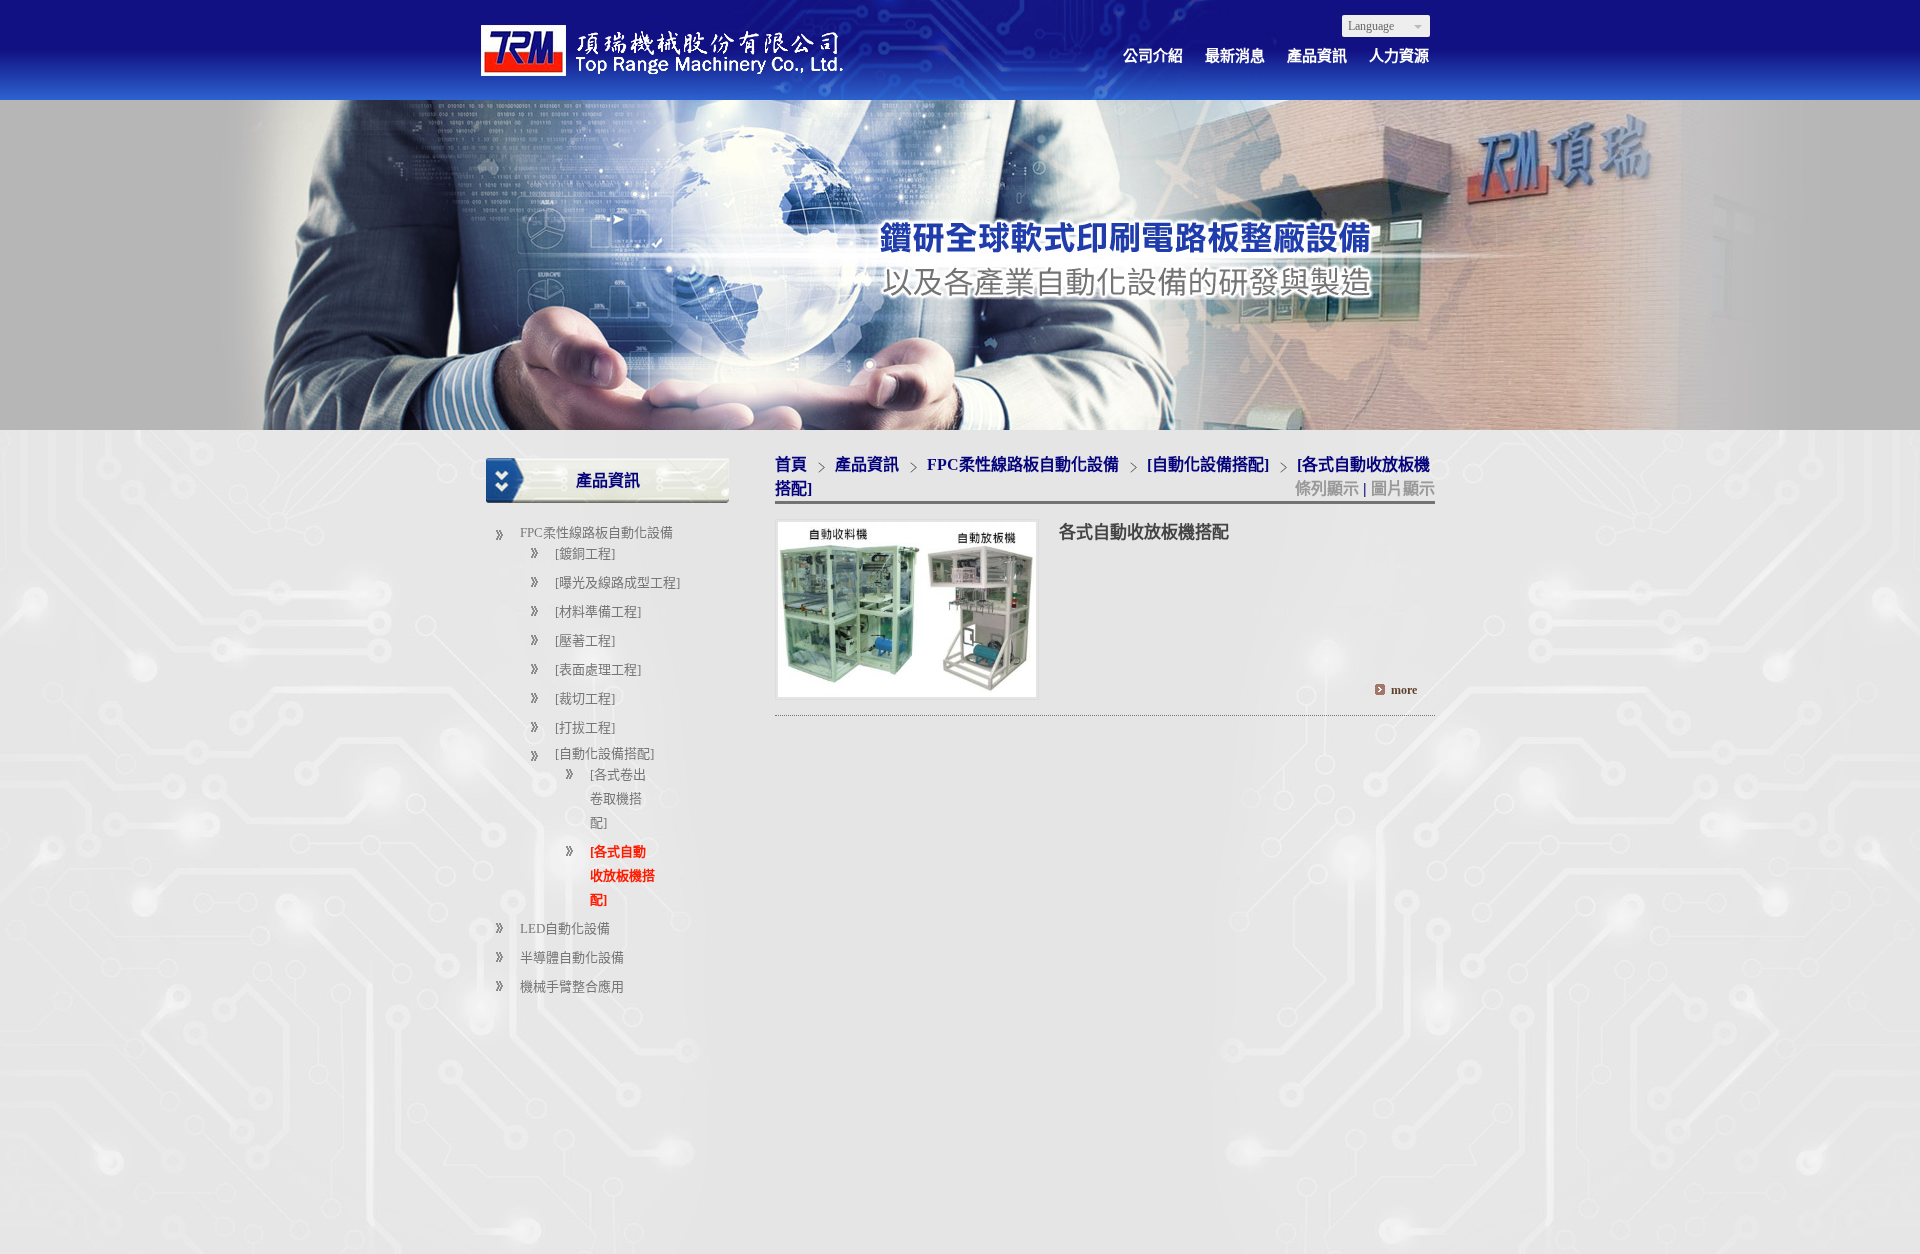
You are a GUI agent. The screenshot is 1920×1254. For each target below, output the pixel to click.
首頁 (791, 464)
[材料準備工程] (598, 611)
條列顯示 (1329, 488)
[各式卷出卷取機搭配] (618, 798)
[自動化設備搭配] (604, 753)
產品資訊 (869, 464)
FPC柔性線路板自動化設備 (596, 532)
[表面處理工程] (598, 669)
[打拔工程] (585, 727)
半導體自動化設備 (572, 957)
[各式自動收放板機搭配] (622, 875)
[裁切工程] (585, 698)
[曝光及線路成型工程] (617, 582)
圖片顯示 (1403, 488)
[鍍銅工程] (585, 553)
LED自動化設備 (565, 928)
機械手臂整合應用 (572, 986)
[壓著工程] (585, 640)
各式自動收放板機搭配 (1144, 532)
